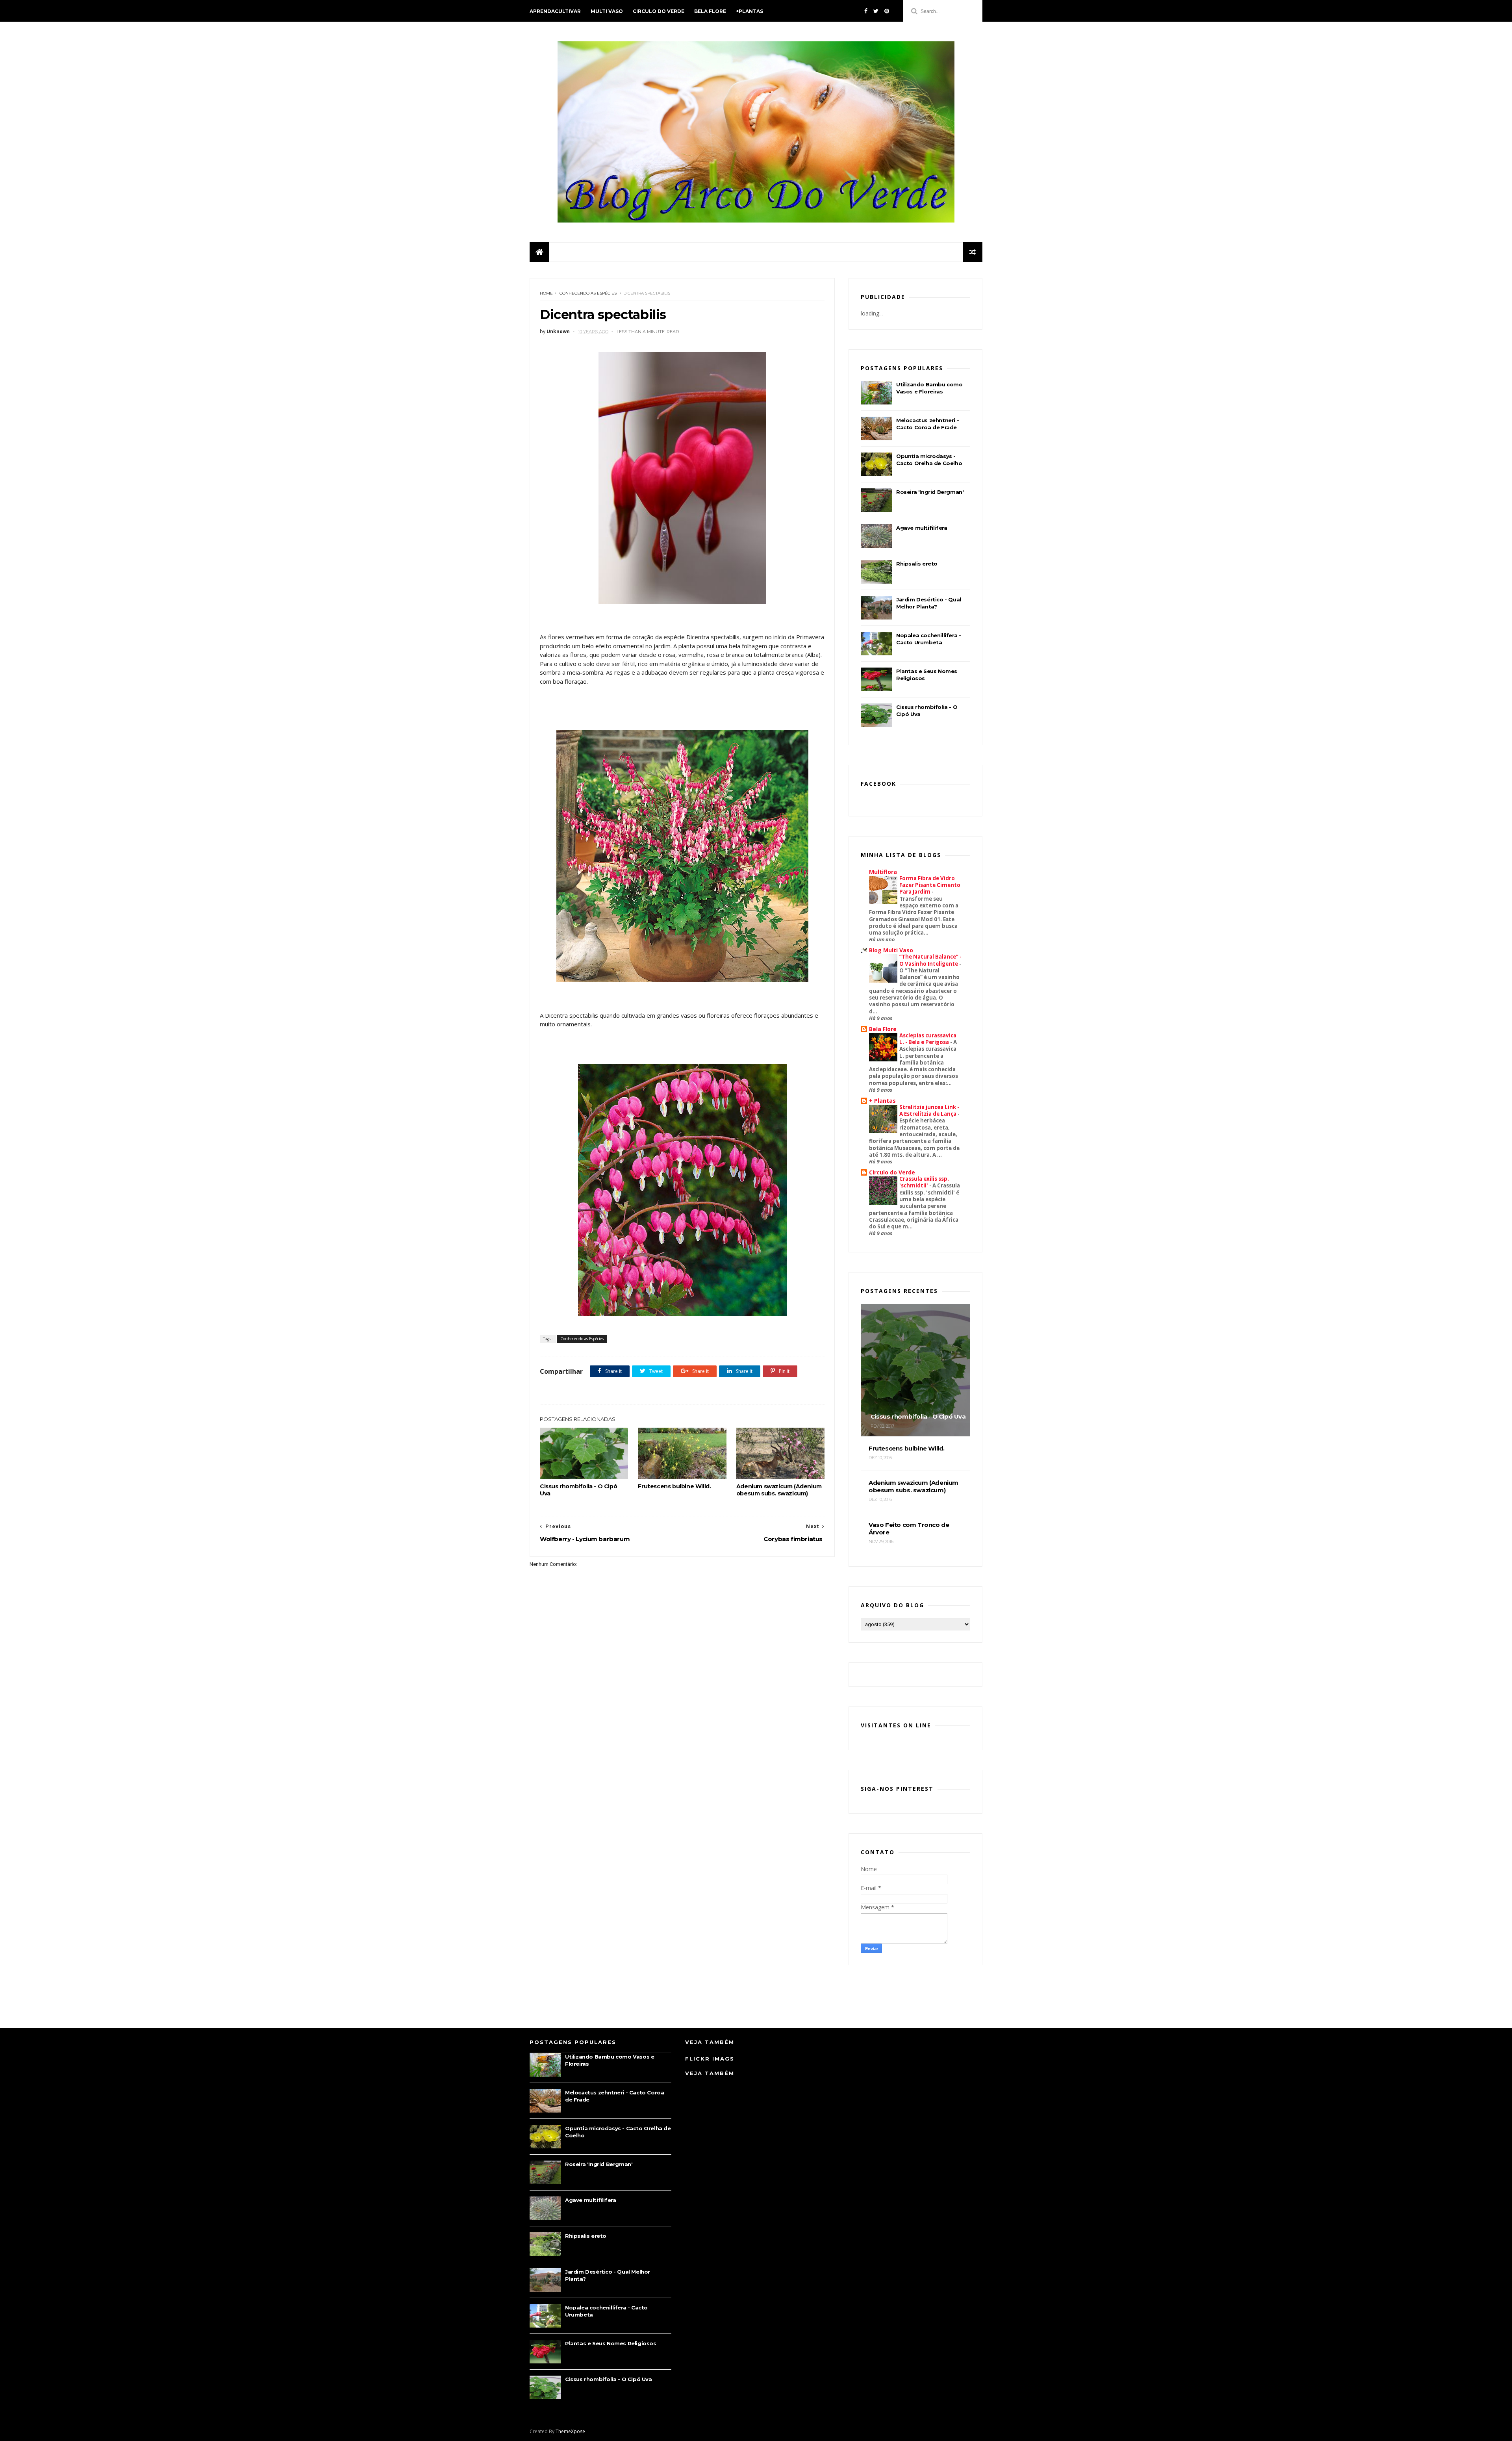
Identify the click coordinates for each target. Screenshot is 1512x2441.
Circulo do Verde (659, 11)
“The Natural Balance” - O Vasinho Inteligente (930, 960)
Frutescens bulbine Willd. (674, 1486)
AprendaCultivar (555, 11)
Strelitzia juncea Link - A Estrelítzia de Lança (929, 1110)
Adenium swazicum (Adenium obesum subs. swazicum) (779, 1490)
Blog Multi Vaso (891, 950)
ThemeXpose (570, 2431)
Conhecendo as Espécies (588, 293)
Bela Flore (710, 11)
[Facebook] (866, 11)
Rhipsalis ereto (917, 564)
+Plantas (750, 11)
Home (546, 293)
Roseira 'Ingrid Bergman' (930, 492)
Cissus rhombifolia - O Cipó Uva (578, 1490)
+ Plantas (882, 1101)
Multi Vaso (607, 11)
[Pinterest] (887, 11)
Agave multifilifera (922, 528)
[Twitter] (876, 11)
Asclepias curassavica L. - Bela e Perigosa (928, 1039)
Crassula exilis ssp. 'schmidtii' (924, 1182)
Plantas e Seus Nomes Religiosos (611, 2343)
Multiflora (883, 872)
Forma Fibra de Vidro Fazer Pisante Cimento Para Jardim (930, 885)
